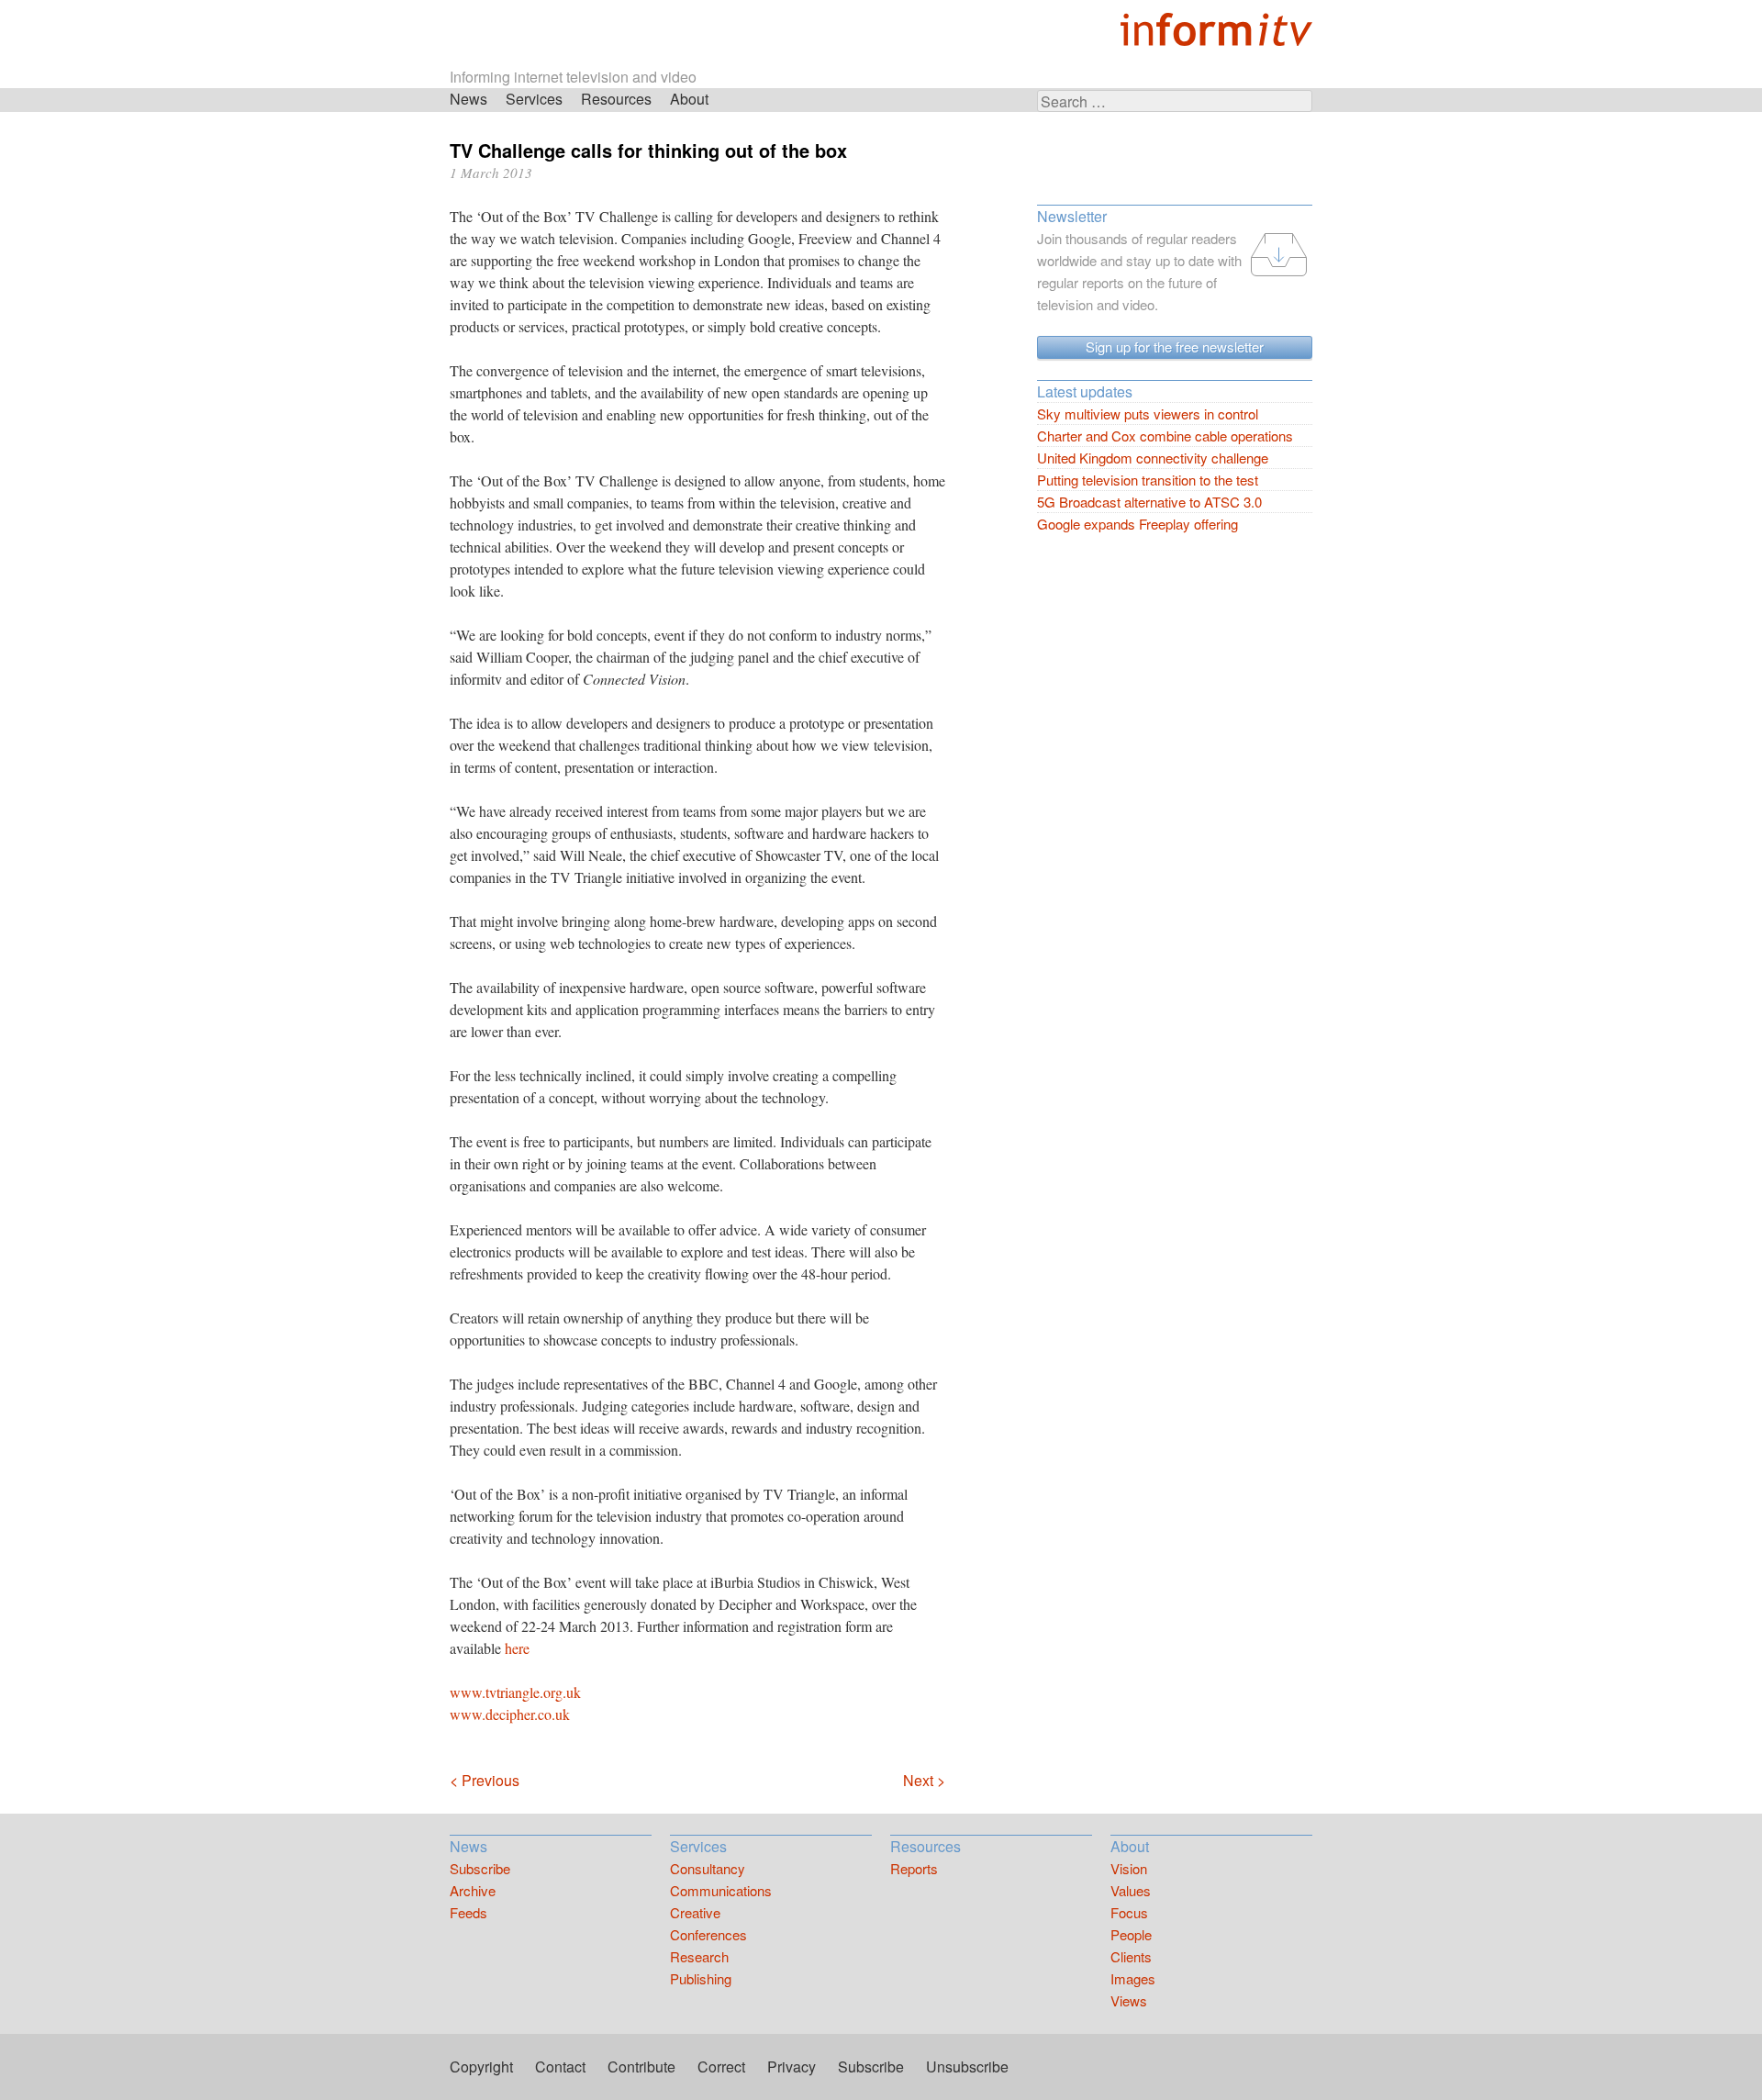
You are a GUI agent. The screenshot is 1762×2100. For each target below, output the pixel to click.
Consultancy (708, 1868)
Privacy (792, 2066)
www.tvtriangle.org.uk (515, 1692)
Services (534, 99)
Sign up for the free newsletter (1175, 346)
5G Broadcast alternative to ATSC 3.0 (1149, 502)
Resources (616, 99)
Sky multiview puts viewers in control (1148, 413)
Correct (721, 2066)
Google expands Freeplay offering (1137, 524)
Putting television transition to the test (1148, 480)
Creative (695, 1912)
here (517, 1648)
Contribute (641, 2066)
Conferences (708, 1934)
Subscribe (480, 1868)
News (468, 99)
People (1131, 1934)
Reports (914, 1868)
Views (1129, 2000)
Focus (1129, 1912)
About (689, 99)
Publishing (701, 1978)
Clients (1131, 1956)
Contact (560, 2066)
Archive (473, 1890)
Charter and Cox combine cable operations (1165, 436)
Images (1133, 1978)
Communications (721, 1890)
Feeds (468, 1912)
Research (699, 1956)
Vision (1129, 1868)
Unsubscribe (967, 2066)
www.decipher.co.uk (510, 1714)
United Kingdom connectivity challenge (1153, 458)
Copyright (481, 2066)
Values (1131, 1890)
